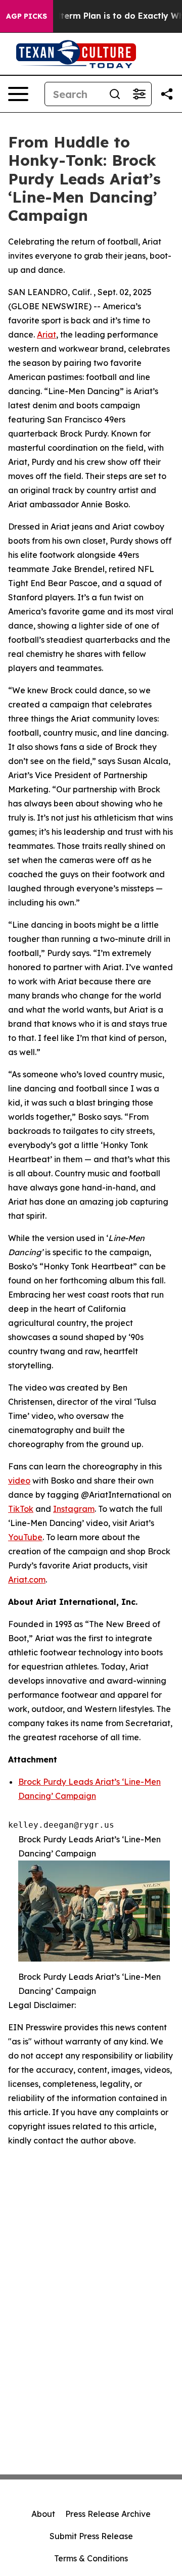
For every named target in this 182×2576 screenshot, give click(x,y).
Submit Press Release (91, 2536)
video (19, 1481)
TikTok (21, 1509)
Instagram (74, 1509)
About (43, 2514)
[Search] (115, 94)
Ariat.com (27, 1580)
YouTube (25, 1537)
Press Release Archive (108, 2514)
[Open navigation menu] (18, 94)
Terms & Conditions (91, 2558)
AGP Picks (27, 16)
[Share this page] (167, 94)
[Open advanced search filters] (139, 94)
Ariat (47, 335)
